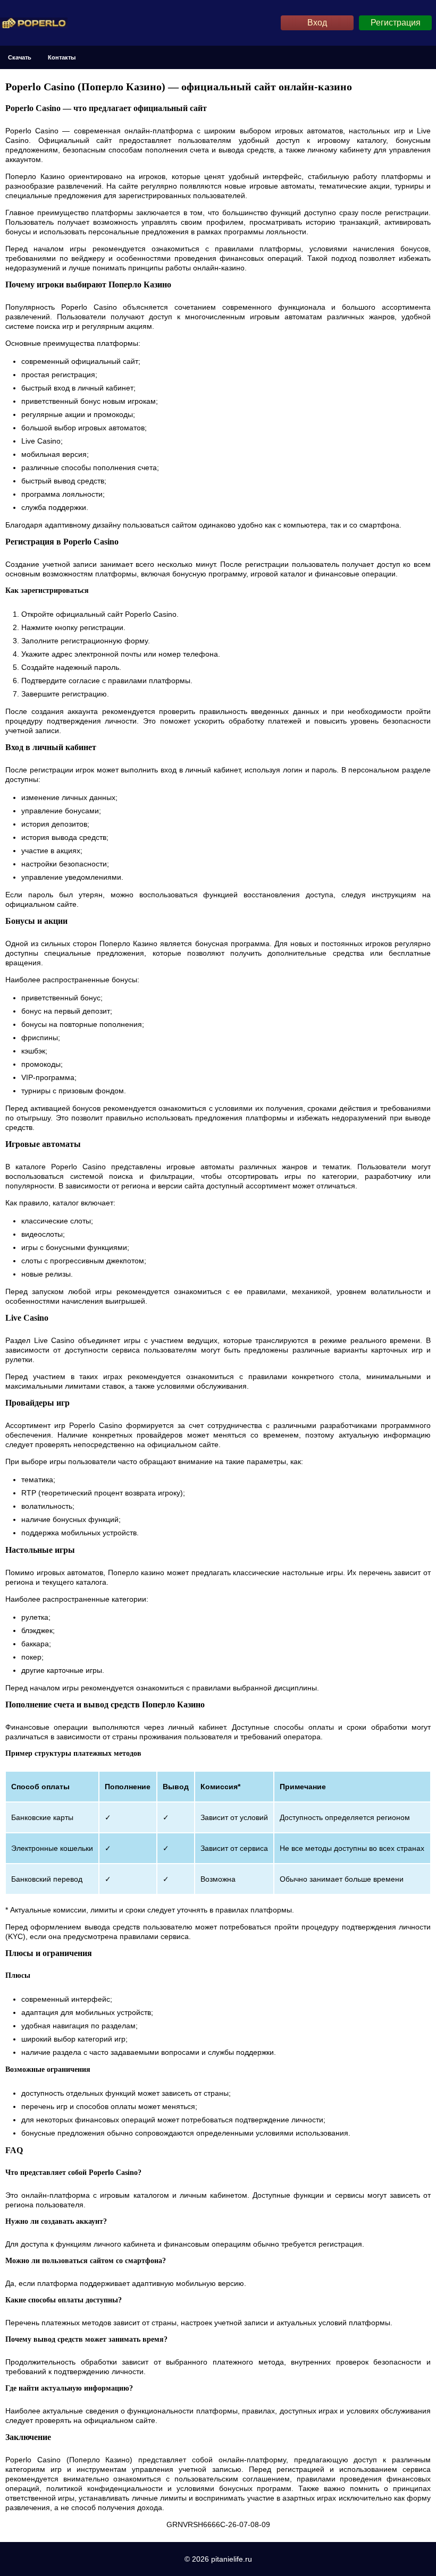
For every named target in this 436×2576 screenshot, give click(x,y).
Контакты (62, 57)
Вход (317, 23)
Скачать (20, 57)
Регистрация (396, 23)
